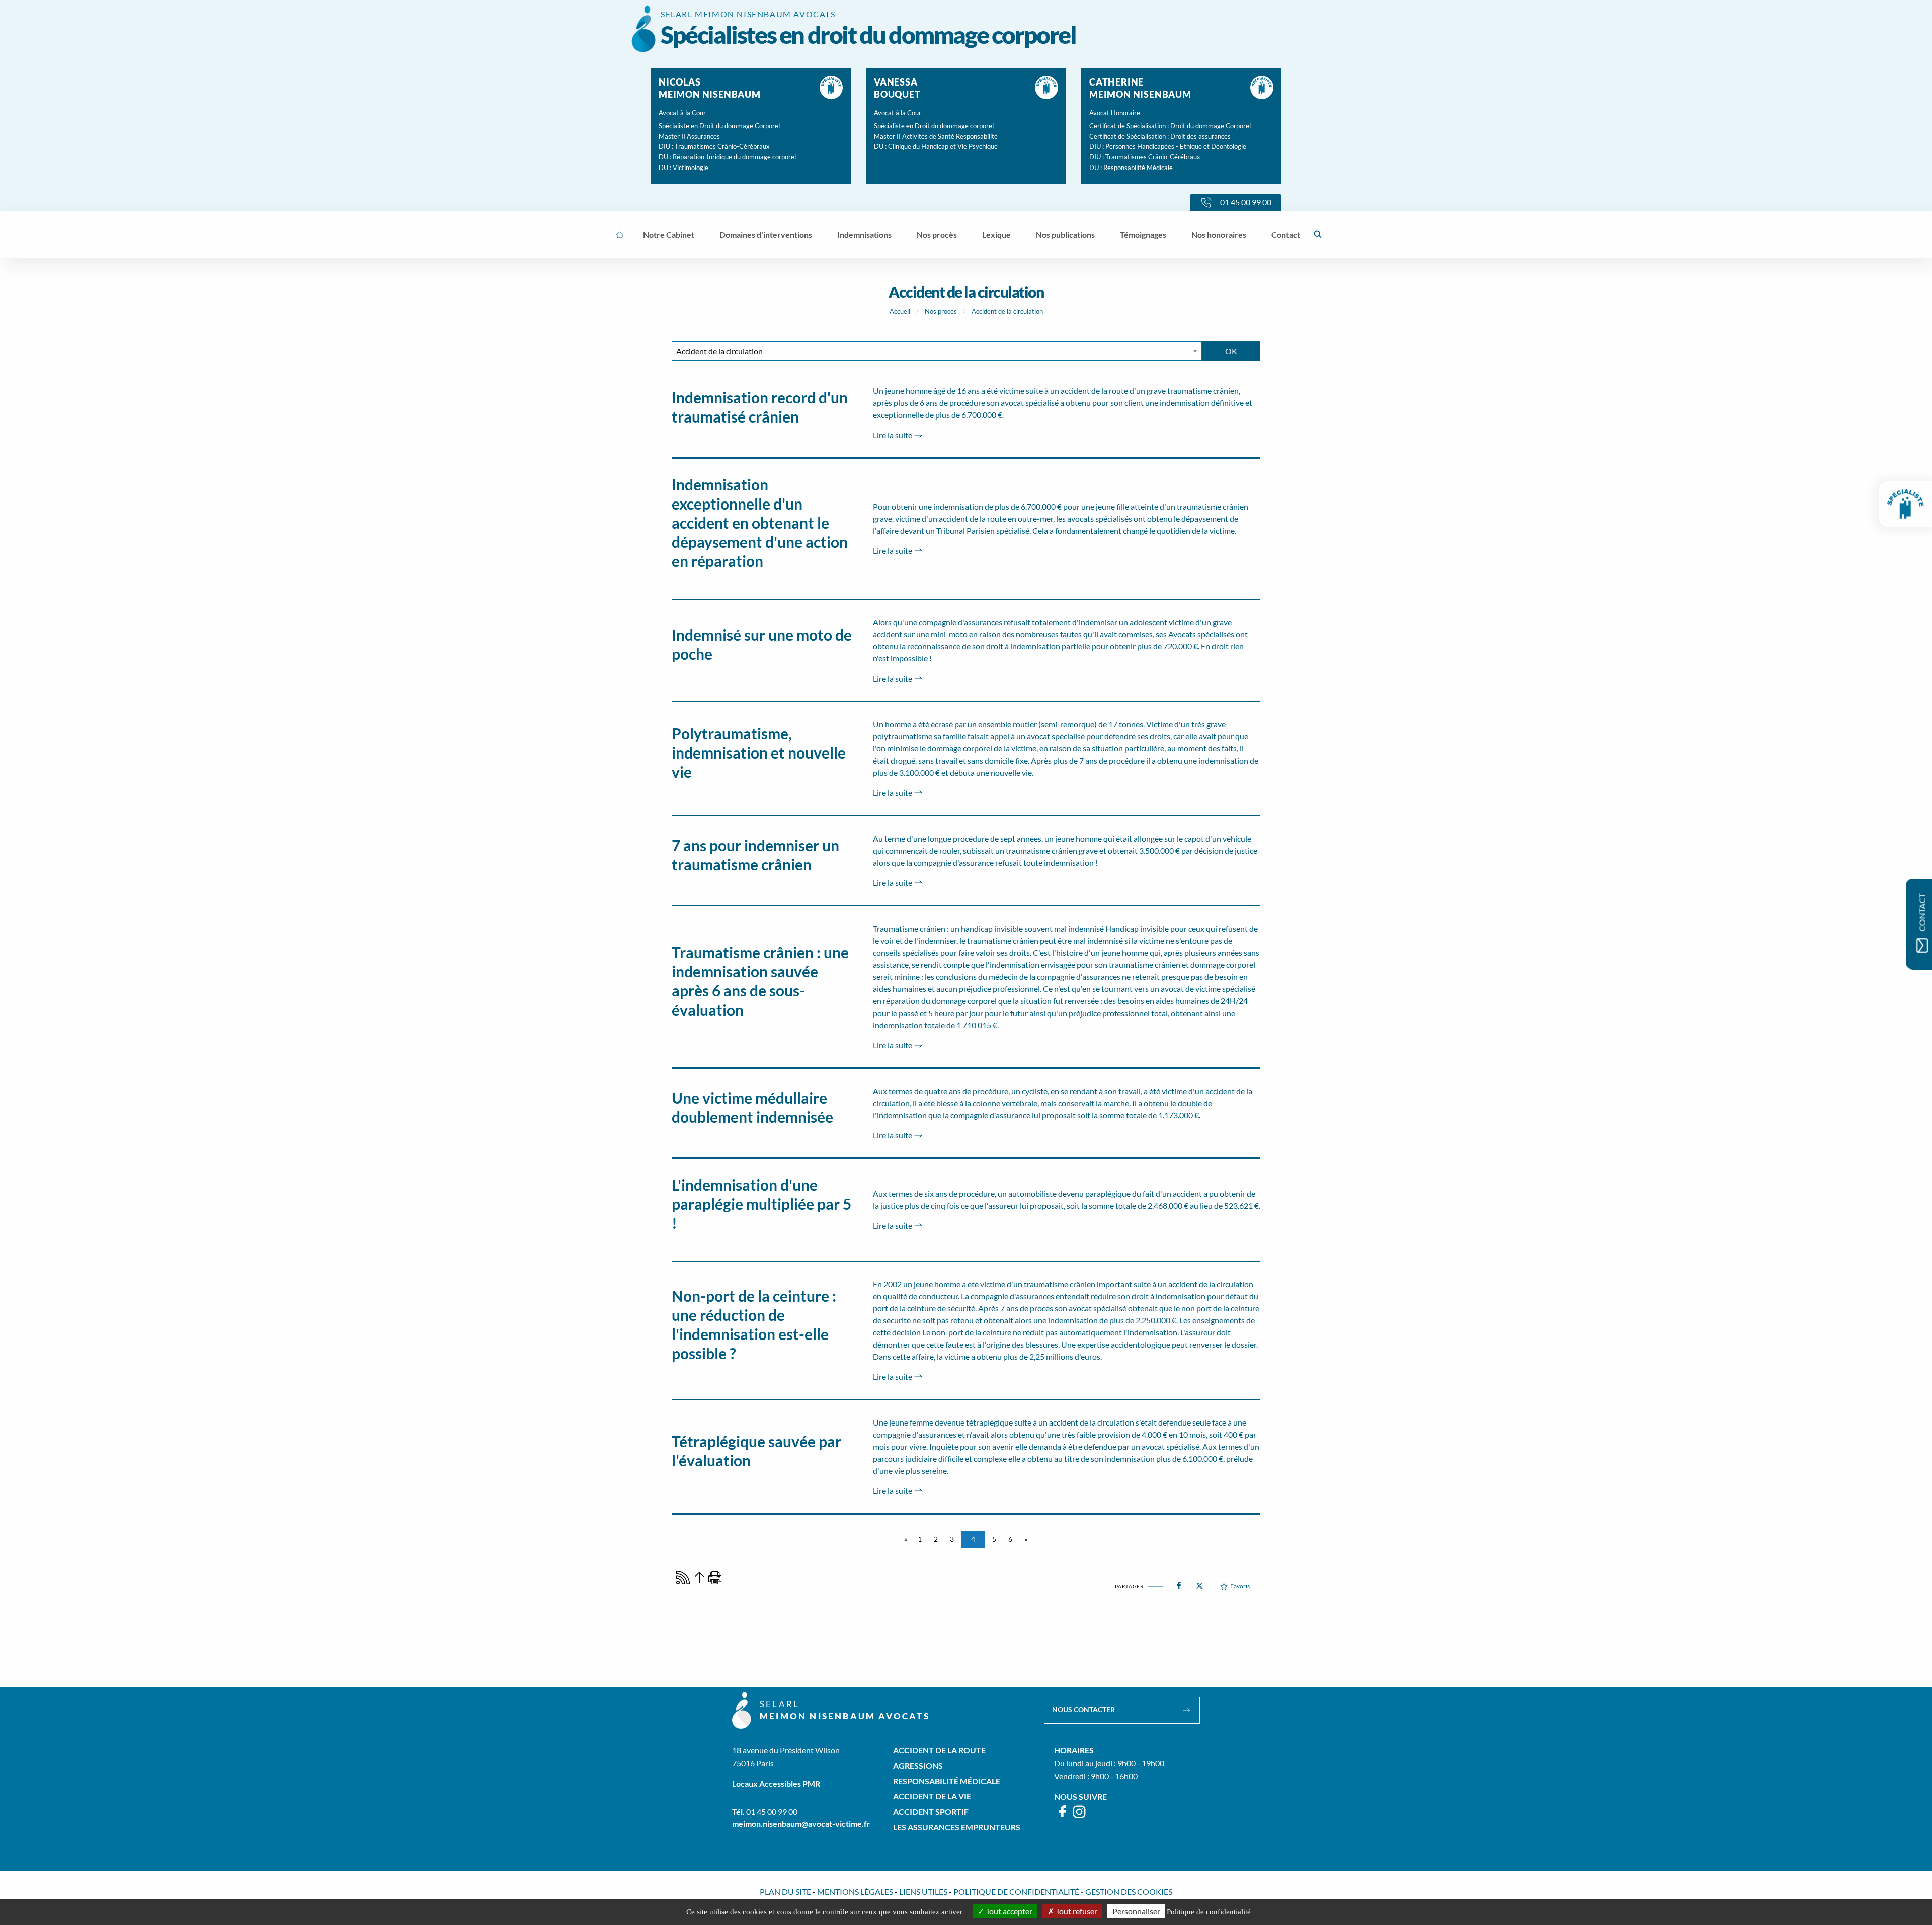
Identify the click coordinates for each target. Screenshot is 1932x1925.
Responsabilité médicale (947, 1781)
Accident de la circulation (1007, 311)
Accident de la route (939, 1750)
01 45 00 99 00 (772, 1812)
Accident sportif (931, 1812)
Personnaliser (1136, 1911)
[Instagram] (1079, 1816)
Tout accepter (1008, 1911)
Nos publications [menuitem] (1065, 235)
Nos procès (941, 311)
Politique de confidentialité (1016, 1892)
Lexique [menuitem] (996, 235)
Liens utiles (923, 1892)
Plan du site (785, 1892)
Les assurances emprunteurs (957, 1827)
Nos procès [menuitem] (937, 235)
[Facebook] (1063, 1816)
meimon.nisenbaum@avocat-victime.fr (801, 1824)
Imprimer (715, 1578)
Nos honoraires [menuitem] (1219, 235)
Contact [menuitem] (1286, 235)
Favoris (1240, 1586)
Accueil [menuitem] (620, 235)
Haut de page (699, 1578)
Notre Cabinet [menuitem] (669, 235)
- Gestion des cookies (1126, 1892)
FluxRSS (683, 1578)
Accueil (900, 311)
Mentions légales (855, 1892)
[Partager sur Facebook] (1179, 1583)
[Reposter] (1199, 1583)
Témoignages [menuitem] (1143, 235)
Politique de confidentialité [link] (1209, 1912)
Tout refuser (1076, 1911)
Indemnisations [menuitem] (864, 235)
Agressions (918, 1765)
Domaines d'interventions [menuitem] (766, 235)
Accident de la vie (932, 1796)
